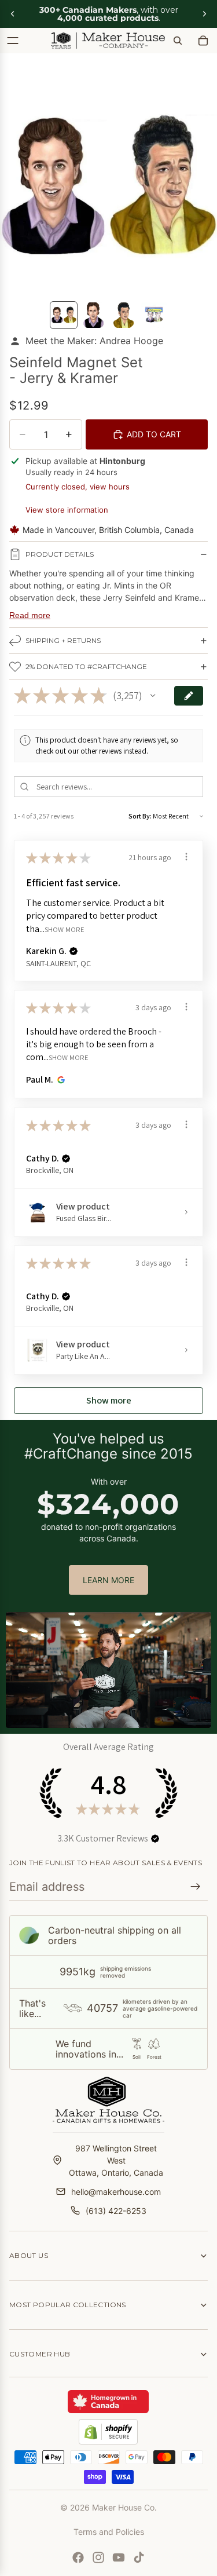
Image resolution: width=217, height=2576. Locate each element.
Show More (65, 929)
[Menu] (13, 41)
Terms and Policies (109, 2532)
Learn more (108, 1580)
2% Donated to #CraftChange (86, 666)
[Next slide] (204, 14)
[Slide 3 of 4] (124, 315)
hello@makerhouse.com (116, 2192)
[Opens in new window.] (59, 1080)
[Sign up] (196, 1887)
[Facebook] (78, 2557)
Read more (30, 615)
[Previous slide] (13, 14)
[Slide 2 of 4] (94, 315)
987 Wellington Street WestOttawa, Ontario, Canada (116, 2160)
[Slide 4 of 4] (154, 315)
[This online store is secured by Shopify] (108, 2432)
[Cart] (203, 41)
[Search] (178, 41)
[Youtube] (119, 2557)
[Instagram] (98, 2557)
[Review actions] (186, 857)
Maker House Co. (124, 2507)
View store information (67, 510)
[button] (153, 696)
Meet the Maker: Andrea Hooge (94, 341)
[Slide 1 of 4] (64, 315)
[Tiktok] (139, 2557)
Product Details (60, 554)
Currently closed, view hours (78, 487)
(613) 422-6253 (116, 2211)
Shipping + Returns (63, 640)
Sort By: (140, 816)
